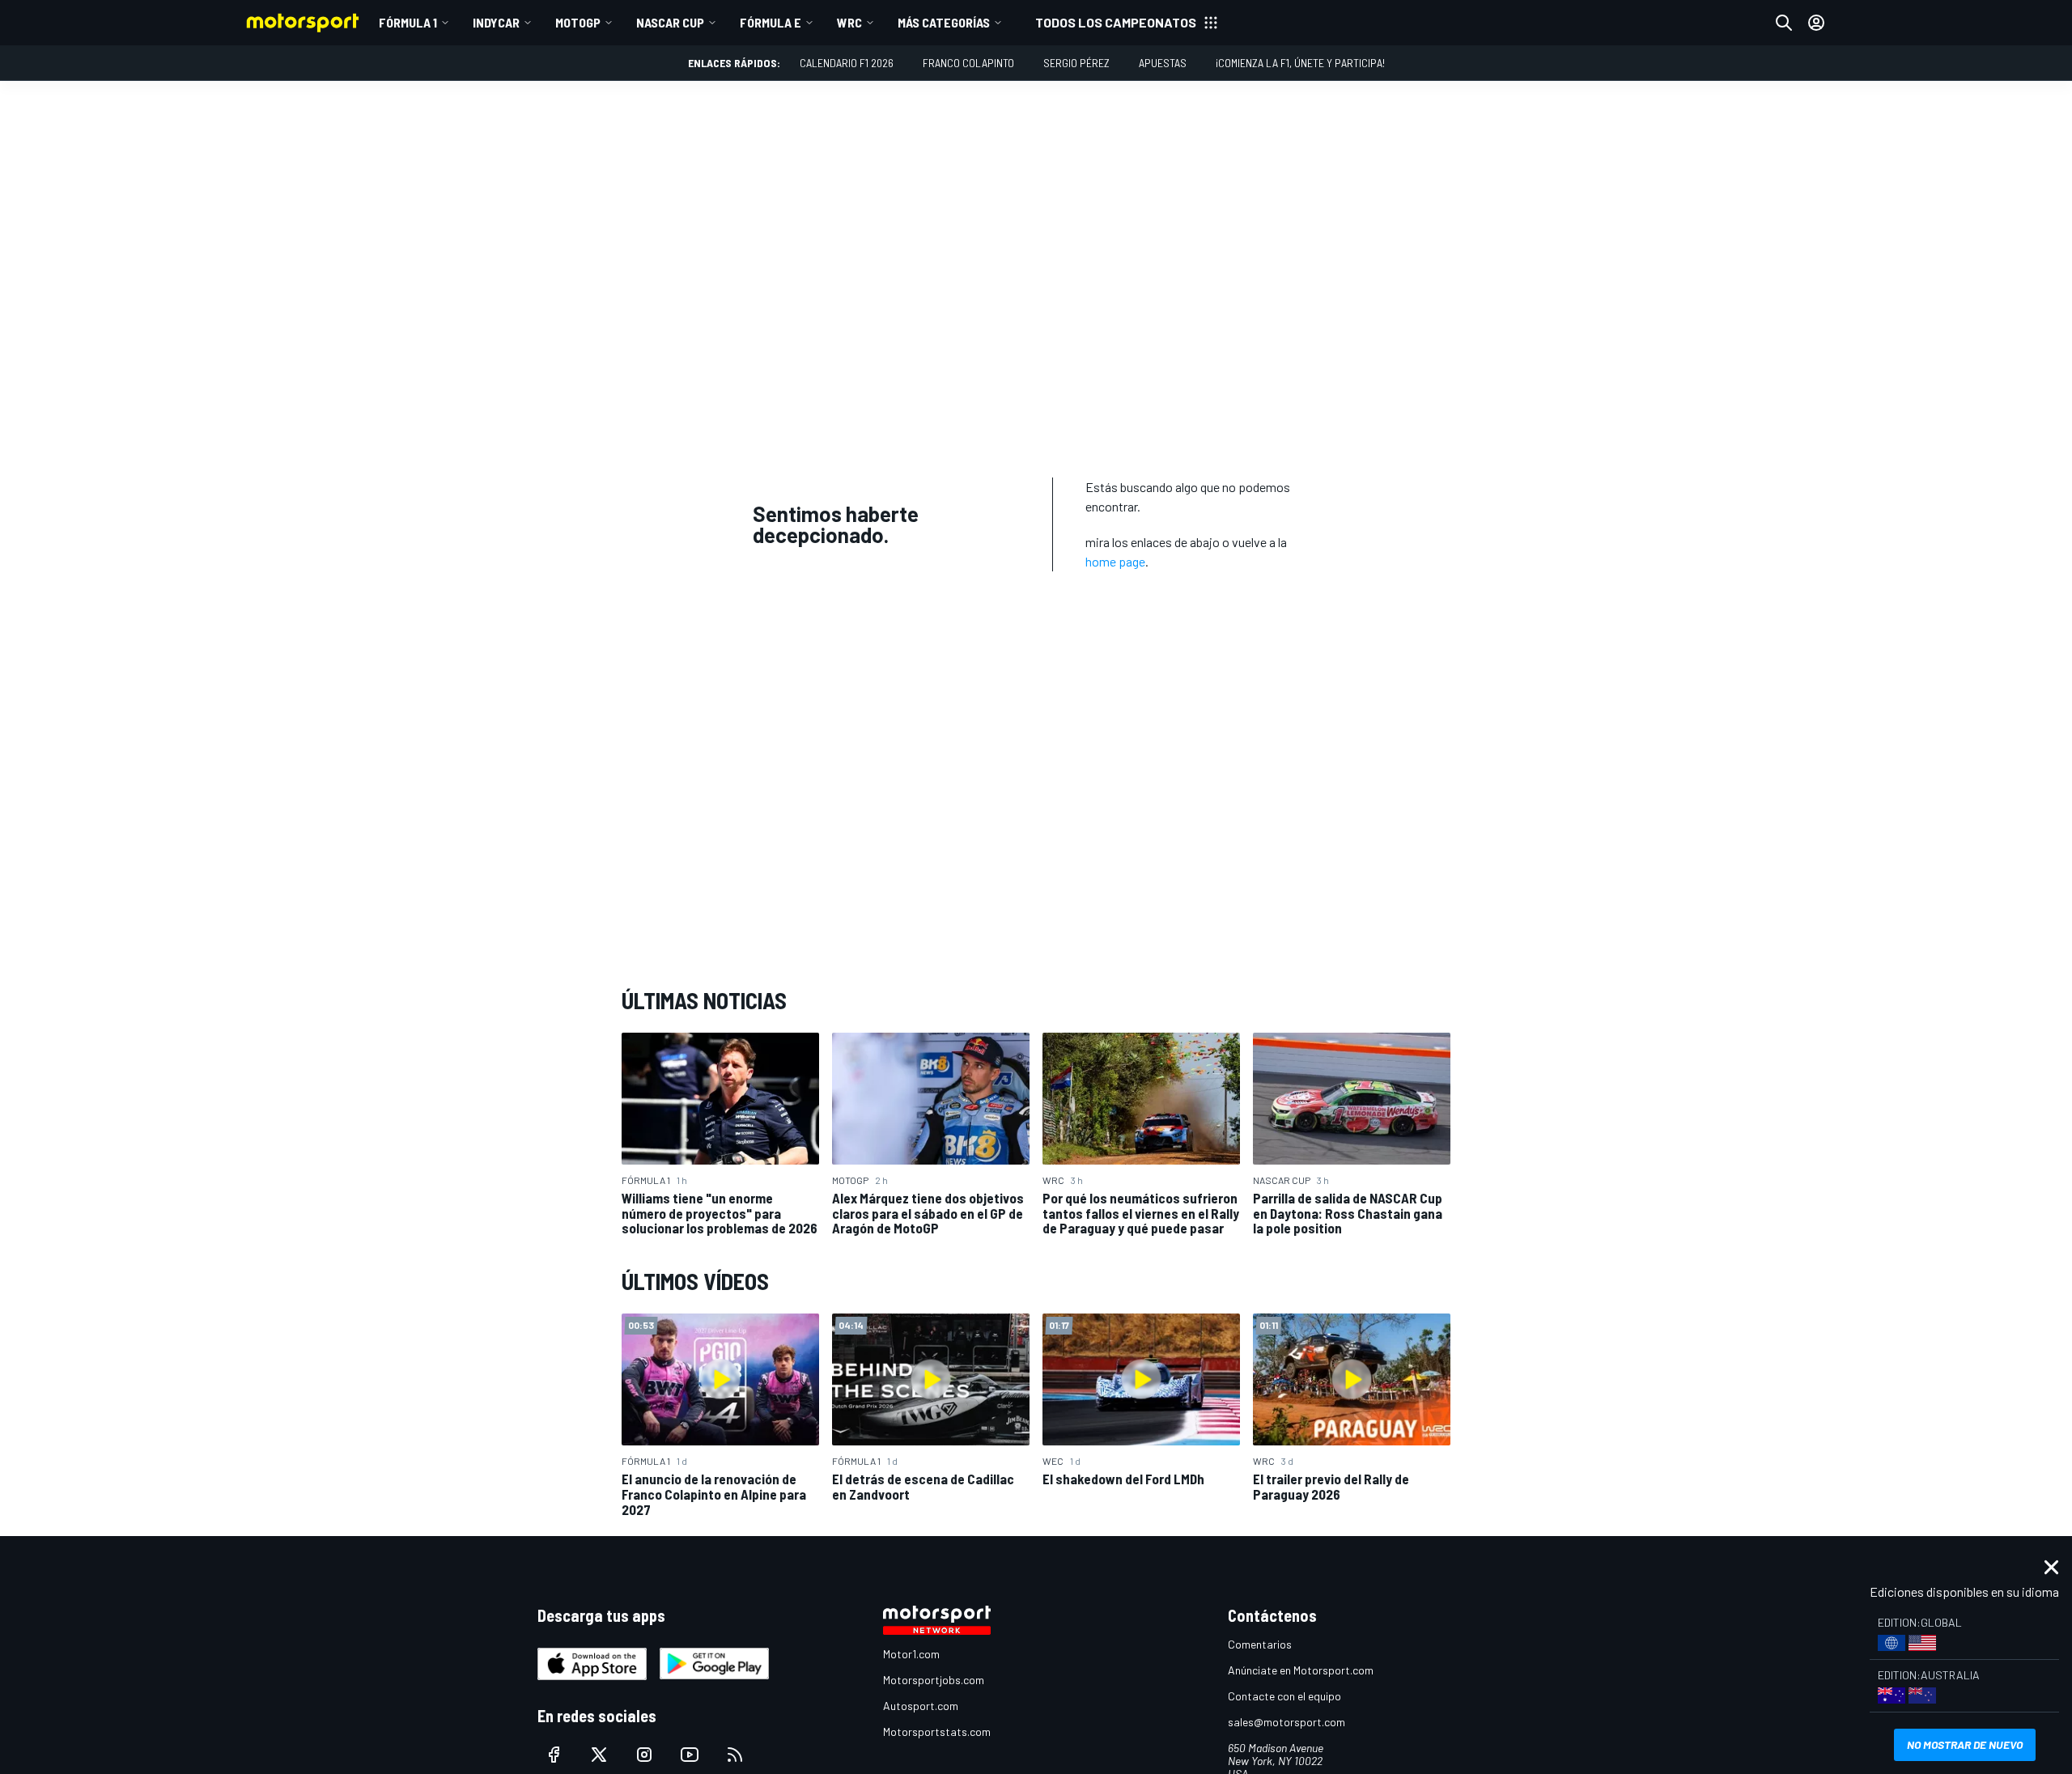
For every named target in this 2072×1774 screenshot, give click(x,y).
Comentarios (1260, 1644)
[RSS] (735, 1755)
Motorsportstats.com (937, 1732)
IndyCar (496, 22)
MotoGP (578, 22)
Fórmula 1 (408, 22)
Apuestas (1163, 63)
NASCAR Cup (670, 22)
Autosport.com (921, 1706)
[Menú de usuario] (1816, 23)
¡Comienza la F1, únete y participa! (1300, 63)
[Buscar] (1784, 23)
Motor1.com (911, 1654)
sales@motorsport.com (1287, 1722)
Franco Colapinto (968, 63)
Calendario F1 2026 (847, 63)
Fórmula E (771, 22)
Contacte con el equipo (1284, 1696)
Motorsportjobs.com (934, 1680)
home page (1115, 561)
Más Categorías (944, 22)
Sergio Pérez (1076, 63)
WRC (849, 22)
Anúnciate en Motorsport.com (1301, 1670)
